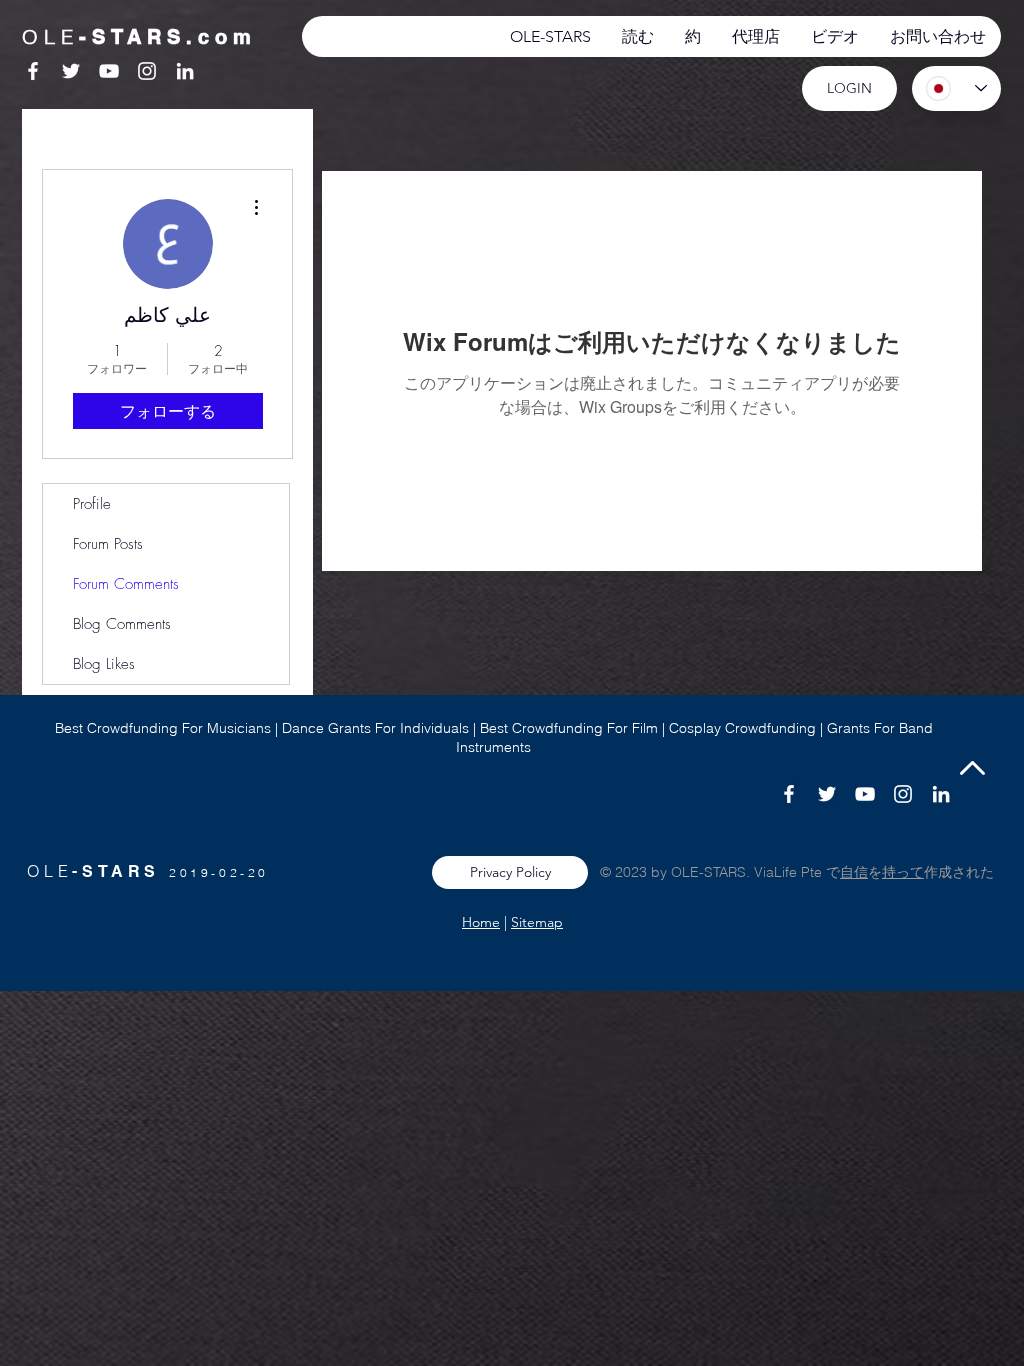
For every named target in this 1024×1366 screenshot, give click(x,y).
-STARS (120, 871)
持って (903, 872)
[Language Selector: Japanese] (956, 88)
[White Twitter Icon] (71, 71)
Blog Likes (104, 664)
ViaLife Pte (790, 872)
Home (481, 922)
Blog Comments (122, 624)
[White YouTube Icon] (109, 71)
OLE (49, 871)
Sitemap (537, 922)
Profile (92, 504)
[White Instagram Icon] (147, 71)
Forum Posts (108, 544)
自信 (854, 872)
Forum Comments (126, 584)
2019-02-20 (219, 872)
